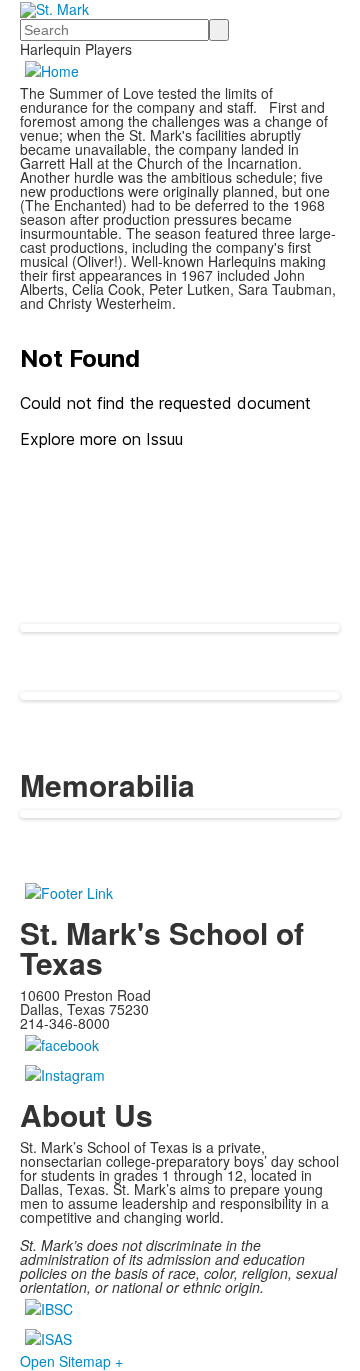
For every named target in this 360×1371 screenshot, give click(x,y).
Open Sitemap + (71, 1361)
